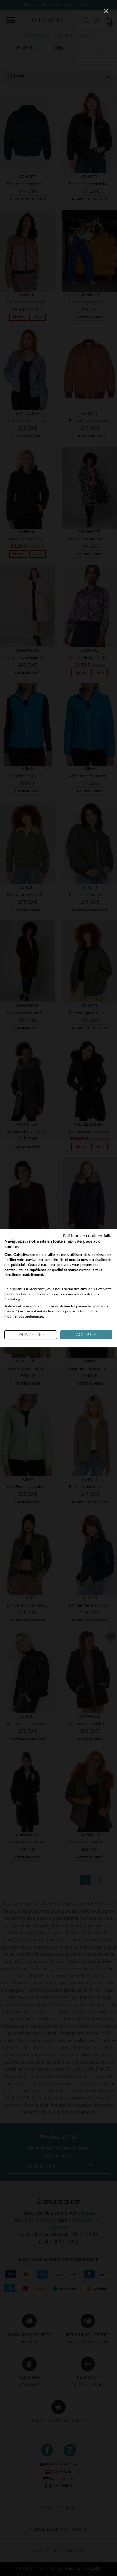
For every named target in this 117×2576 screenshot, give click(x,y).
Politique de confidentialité (88, 1236)
